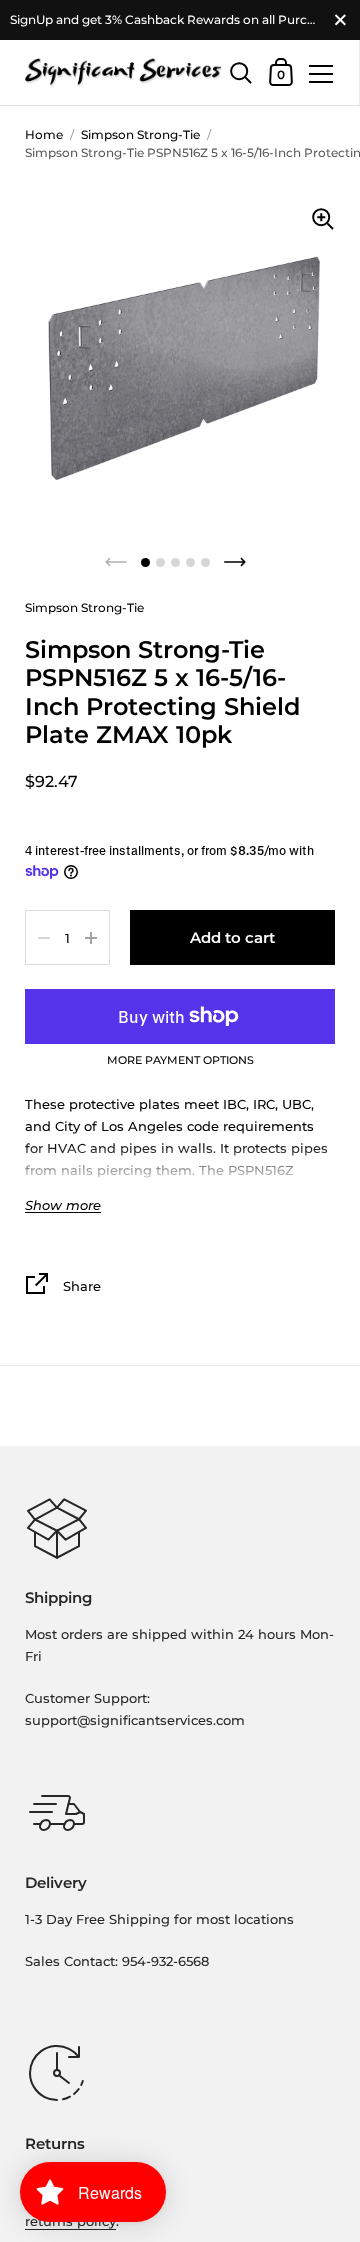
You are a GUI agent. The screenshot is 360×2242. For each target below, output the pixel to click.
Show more (63, 1205)
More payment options (180, 1061)
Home (44, 134)
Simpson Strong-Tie (140, 134)
